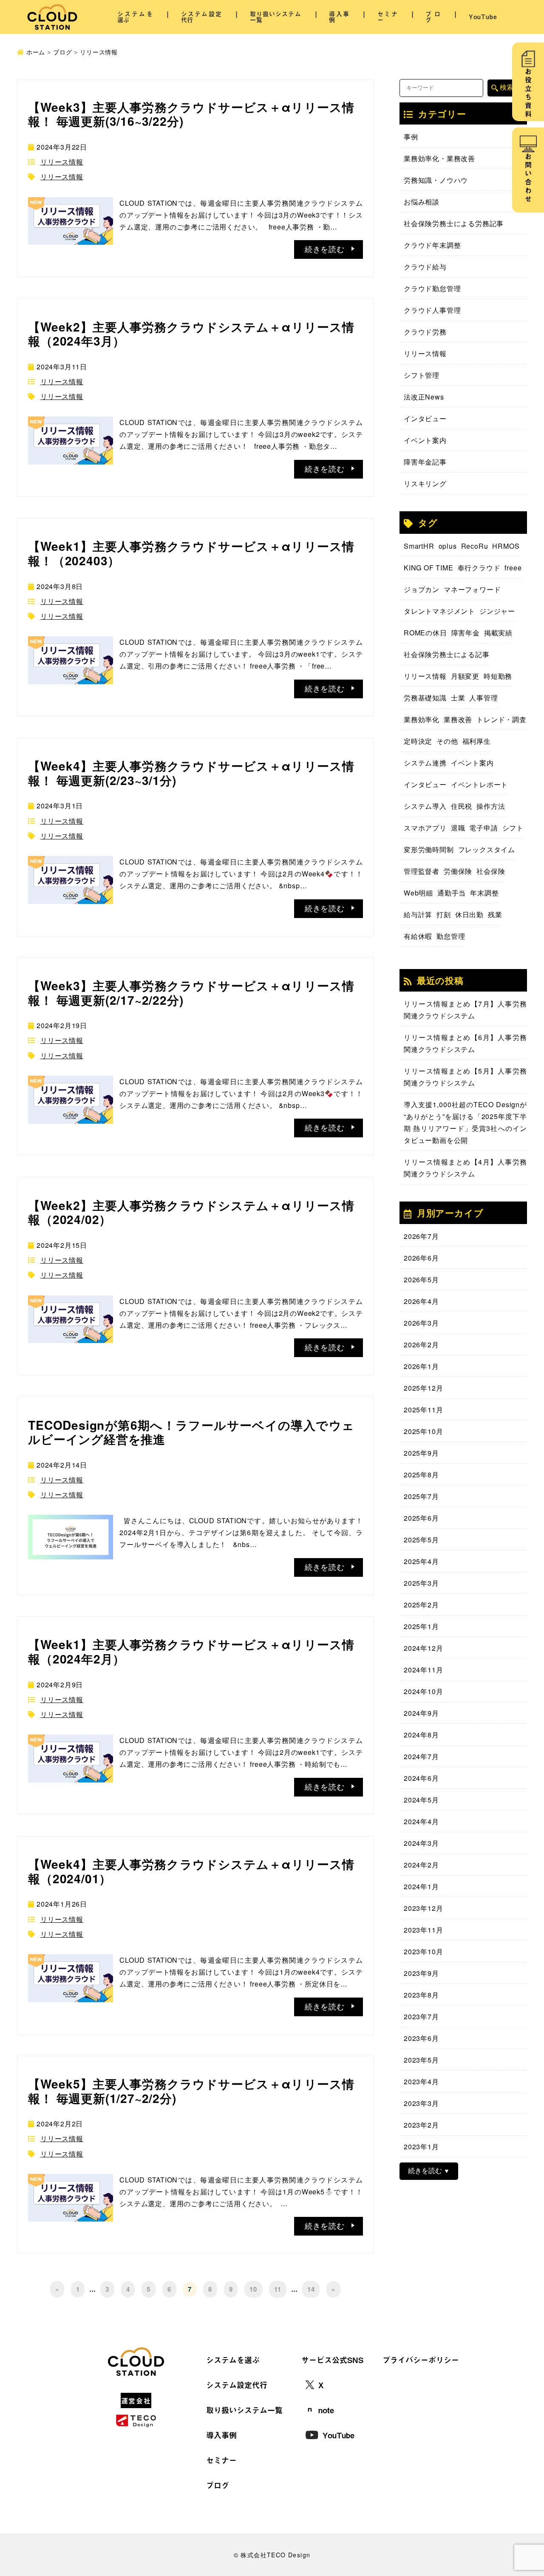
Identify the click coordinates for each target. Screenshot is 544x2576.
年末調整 (484, 893)
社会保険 (491, 871)
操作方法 (491, 806)
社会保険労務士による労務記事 (454, 223)
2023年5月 (421, 2060)
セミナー (388, 17)
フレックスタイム (487, 849)
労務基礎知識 (425, 698)
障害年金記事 (425, 462)
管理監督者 (422, 871)
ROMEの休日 (425, 633)
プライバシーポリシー (421, 2360)
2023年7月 (421, 2016)
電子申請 (483, 828)
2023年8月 (421, 1995)
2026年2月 (421, 1345)
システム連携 (425, 763)
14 (311, 2289)
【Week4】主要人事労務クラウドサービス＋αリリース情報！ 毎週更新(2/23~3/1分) (191, 773)
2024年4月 (421, 1821)
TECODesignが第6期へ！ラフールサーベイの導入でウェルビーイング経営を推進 (191, 1432)
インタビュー (425, 418)
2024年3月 (421, 1843)
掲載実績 (498, 633)
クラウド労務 (425, 332)
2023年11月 (423, 1930)
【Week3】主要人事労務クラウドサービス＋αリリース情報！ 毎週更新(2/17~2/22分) (191, 993)
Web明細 (418, 893)
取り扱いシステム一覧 (276, 17)
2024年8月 (421, 1735)
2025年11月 (423, 1410)
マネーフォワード (472, 589)
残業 (495, 914)
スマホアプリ (425, 828)
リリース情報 (62, 162)
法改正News (424, 397)
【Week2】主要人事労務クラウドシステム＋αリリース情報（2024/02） (191, 1212)
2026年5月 (421, 1279)
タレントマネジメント (439, 611)
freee (513, 568)
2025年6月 (421, 1518)
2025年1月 (421, 1626)
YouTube (483, 17)
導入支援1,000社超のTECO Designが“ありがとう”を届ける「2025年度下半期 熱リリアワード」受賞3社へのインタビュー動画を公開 (465, 1122)
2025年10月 (423, 1431)
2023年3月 (421, 2103)
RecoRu (475, 546)
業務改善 (458, 719)
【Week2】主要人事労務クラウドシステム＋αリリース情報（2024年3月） (191, 334)
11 (278, 2289)
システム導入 (425, 806)
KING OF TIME (429, 568)
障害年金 (466, 633)
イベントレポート (479, 784)
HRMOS (506, 546)
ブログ (433, 17)
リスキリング (425, 483)
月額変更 (465, 676)
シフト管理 (422, 375)
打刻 (444, 914)
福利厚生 (477, 741)
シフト (513, 828)
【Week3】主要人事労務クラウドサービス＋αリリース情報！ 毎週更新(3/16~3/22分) (191, 114)
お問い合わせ (528, 179)
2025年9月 (421, 1453)
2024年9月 (421, 1713)
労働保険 (458, 871)
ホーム (36, 52)
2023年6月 (421, 2038)
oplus (448, 546)
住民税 (462, 806)
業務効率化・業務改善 (439, 158)
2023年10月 (423, 1951)
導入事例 (339, 17)
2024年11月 (423, 1670)
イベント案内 (425, 440)
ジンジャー (497, 611)
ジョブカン (422, 589)
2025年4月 (421, 1561)
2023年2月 (421, 2125)
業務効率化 (422, 719)
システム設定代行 (201, 17)
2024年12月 (423, 1648)
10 (253, 2289)
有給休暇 (418, 936)
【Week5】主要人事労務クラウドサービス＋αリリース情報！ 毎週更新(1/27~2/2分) (191, 2091)
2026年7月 (421, 1236)
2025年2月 (421, 1605)
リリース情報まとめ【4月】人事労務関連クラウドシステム (465, 1168)
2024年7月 (421, 1756)
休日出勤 (469, 914)
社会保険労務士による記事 (447, 654)
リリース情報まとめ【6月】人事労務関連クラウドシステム (465, 1043)
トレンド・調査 (501, 719)
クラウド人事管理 (432, 310)
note (326, 2410)
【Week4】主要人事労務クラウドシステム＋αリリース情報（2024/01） (191, 1871)
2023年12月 (423, 1908)
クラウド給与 (425, 267)
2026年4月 (421, 1301)
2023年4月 (421, 2081)
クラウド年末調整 (432, 245)
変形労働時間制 (429, 849)
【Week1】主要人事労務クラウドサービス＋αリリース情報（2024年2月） (191, 1651)
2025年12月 (423, 1388)
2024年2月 (421, 1865)
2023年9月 (421, 1973)
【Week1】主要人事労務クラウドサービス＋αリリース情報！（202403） (191, 553)
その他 (447, 741)
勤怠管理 (451, 936)
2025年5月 (421, 1540)
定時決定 (418, 741)
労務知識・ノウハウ (436, 180)
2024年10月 (423, 1691)
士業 (458, 698)
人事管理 (483, 698)
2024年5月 (421, 1800)
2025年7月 (421, 1496)
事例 (411, 137)
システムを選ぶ (135, 17)
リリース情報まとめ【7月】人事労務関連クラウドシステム (465, 1010)
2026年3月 (421, 1323)
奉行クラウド (479, 568)
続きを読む (425, 2171)
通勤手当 (452, 893)
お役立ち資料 (528, 94)
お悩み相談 (422, 202)
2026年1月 (421, 1366)
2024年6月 (421, 1778)
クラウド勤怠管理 (432, 288)
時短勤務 (498, 676)
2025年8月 (421, 1475)
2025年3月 (421, 1583)
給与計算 (418, 914)
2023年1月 (421, 2147)
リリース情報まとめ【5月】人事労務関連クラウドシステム (465, 1077)
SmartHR (419, 546)
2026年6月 (421, 1258)
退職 (458, 828)
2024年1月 (421, 1886)
